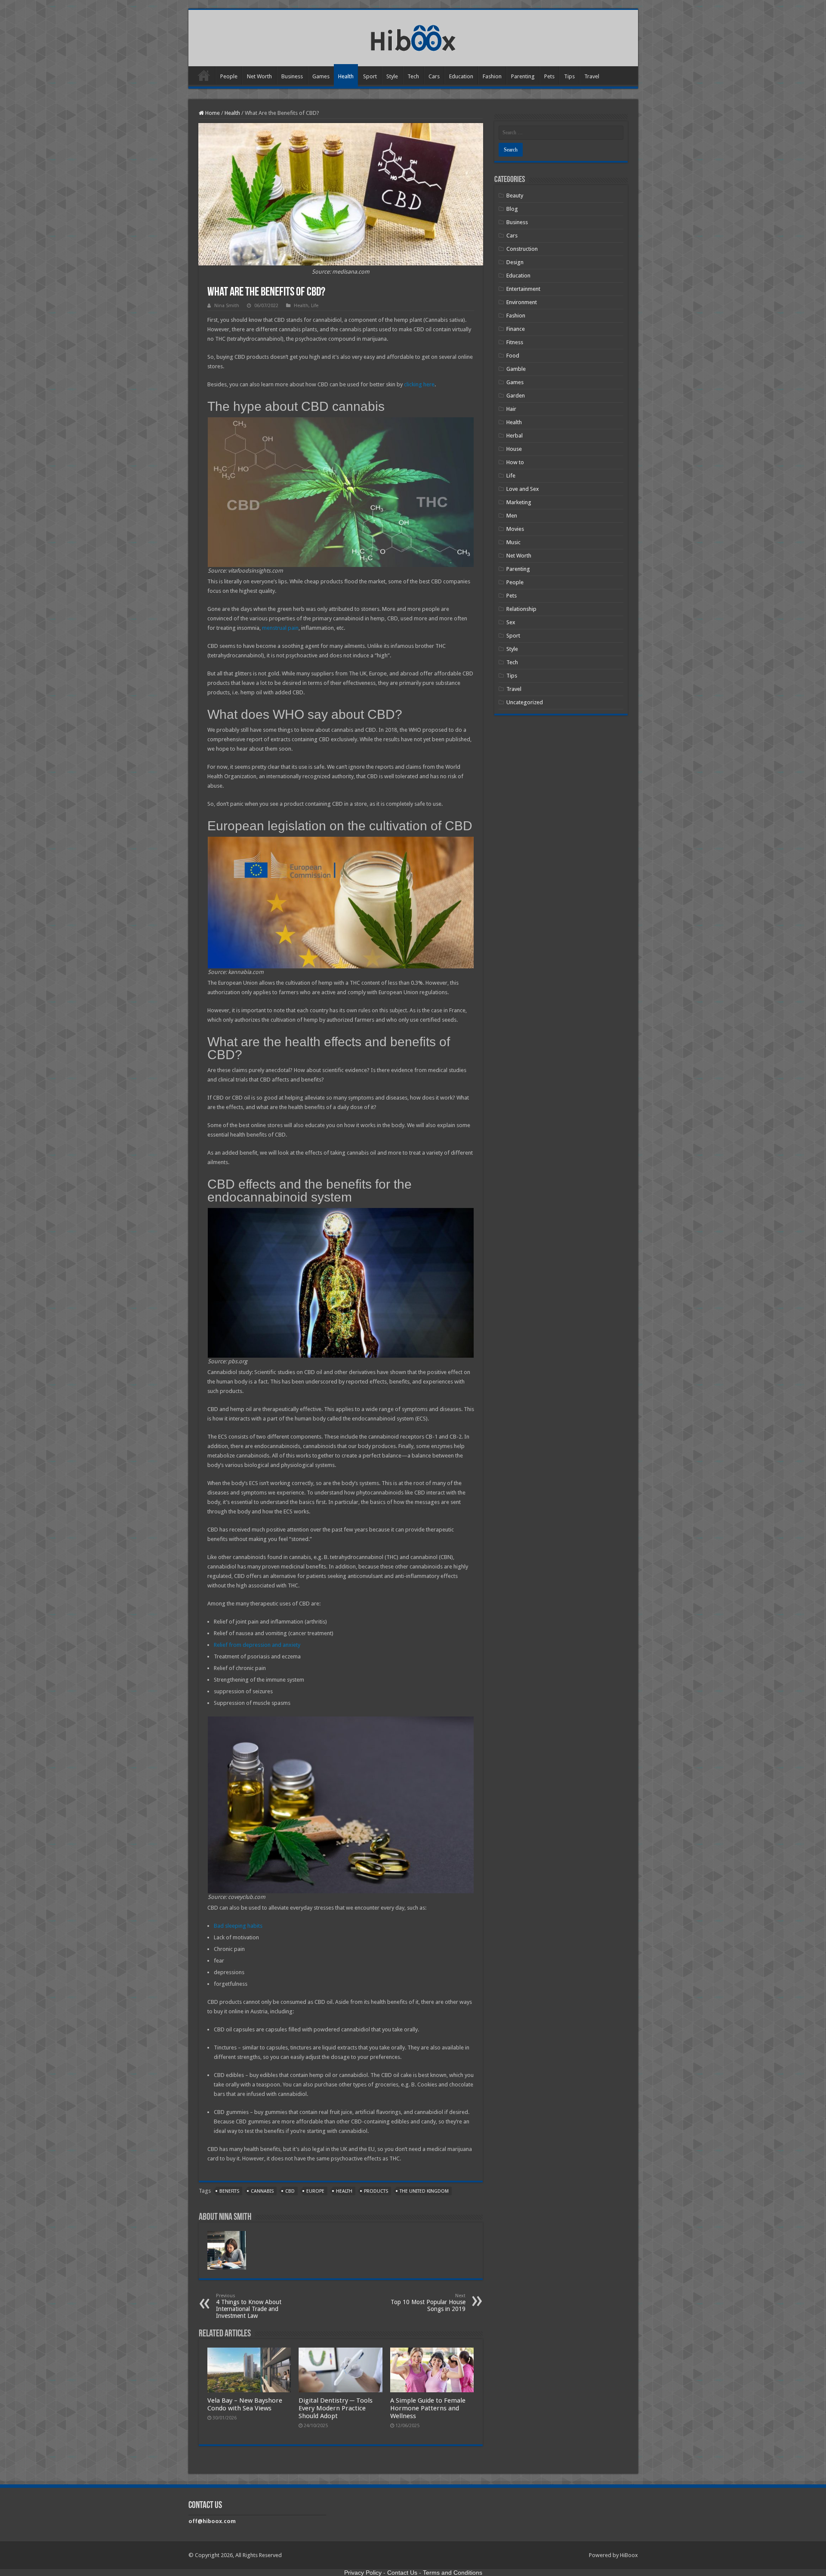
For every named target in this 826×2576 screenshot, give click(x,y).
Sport (370, 76)
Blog (512, 209)
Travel (592, 76)
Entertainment (523, 289)
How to (515, 462)
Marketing (519, 502)
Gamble (516, 369)
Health (346, 76)
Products (376, 2191)
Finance (516, 329)
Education (461, 76)
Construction (522, 249)
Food (513, 356)
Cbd (290, 2191)
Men (512, 516)
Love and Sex (523, 489)
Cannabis (262, 2191)
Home (204, 75)
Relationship (521, 609)
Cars (434, 76)
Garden (516, 396)
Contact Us (402, 2573)
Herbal (515, 436)
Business (292, 76)
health (344, 2191)
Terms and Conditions (453, 2573)
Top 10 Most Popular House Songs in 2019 (428, 2303)
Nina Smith (227, 306)
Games (321, 76)
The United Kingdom (424, 2191)
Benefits (229, 2191)
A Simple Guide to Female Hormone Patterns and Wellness (428, 2408)
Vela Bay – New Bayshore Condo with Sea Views (245, 2404)
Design (515, 262)
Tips (569, 76)
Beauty (515, 196)
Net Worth (259, 76)
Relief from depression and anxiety (257, 1645)
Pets (549, 76)
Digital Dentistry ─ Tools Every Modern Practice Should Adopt (336, 2408)
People (229, 76)
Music (513, 542)
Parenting (523, 76)
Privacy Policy (363, 2573)
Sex (511, 622)
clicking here (419, 384)
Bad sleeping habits (238, 1926)
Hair (511, 409)
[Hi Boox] (413, 37)
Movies (515, 529)
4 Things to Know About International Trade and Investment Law (249, 2306)
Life (315, 306)
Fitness (515, 342)
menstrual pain (280, 628)
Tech (413, 76)
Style (392, 76)
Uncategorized (525, 702)
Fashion (492, 76)
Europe (315, 2191)
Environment (522, 302)
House (514, 449)
